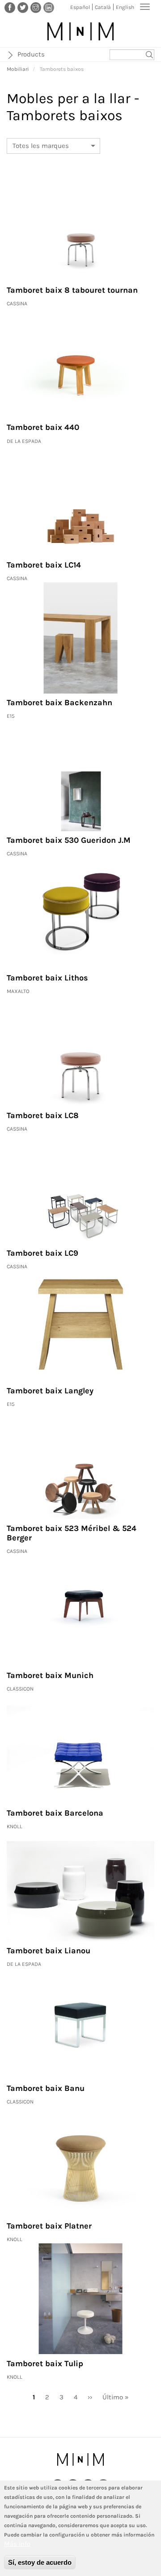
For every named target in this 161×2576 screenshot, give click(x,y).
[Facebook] (10, 7)
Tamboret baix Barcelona (55, 1813)
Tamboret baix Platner (49, 2226)
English (125, 7)
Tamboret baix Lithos (47, 978)
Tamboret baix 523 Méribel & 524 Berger (72, 1533)
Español (80, 7)
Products (31, 54)
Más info (17, 2544)
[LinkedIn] (49, 7)
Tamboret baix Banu (46, 2088)
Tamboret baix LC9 (42, 1253)
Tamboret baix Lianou (49, 1951)
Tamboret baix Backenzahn (59, 703)
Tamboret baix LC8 (43, 1115)
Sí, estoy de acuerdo (40, 2562)
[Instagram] (36, 7)
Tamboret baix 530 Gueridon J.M (69, 840)
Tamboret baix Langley (50, 1391)
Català (103, 7)
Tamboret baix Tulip (45, 2364)
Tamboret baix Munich (50, 1675)
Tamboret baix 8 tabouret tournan (72, 290)
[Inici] (80, 31)
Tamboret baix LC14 (44, 565)
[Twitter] (23, 7)
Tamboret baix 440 (43, 427)
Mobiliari (18, 69)
